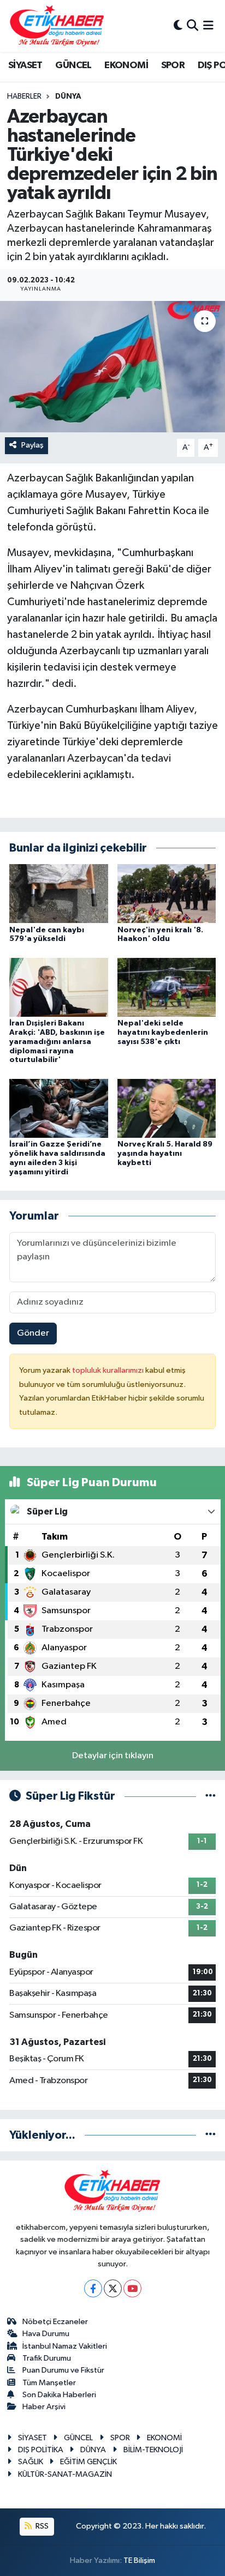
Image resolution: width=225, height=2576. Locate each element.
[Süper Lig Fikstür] (211, 1796)
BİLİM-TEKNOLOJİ (153, 2450)
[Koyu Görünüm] (178, 26)
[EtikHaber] (57, 26)
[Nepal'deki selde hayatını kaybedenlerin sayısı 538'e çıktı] (167, 987)
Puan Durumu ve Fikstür (63, 2370)
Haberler (24, 96)
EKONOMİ (126, 65)
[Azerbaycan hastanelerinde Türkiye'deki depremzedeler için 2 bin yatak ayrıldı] (112, 367)
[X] (113, 2288)
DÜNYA (68, 96)
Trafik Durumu (47, 2358)
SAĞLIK (31, 2462)
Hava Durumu (46, 2334)
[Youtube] (132, 2288)
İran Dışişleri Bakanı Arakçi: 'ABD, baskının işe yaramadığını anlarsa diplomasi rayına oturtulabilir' (57, 1042)
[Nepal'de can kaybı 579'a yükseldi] (59, 893)
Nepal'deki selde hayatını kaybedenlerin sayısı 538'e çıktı (163, 1033)
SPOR (173, 65)
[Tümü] (211, 2135)
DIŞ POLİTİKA (41, 2450)
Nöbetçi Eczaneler (55, 2322)
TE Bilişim (139, 2560)
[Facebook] (93, 2288)
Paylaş (32, 445)
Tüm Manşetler (49, 2383)
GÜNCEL (73, 65)
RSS (41, 2526)
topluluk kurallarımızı (109, 1370)
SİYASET (25, 65)
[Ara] (193, 26)
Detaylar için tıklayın (113, 1756)
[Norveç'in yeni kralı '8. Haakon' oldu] (167, 893)
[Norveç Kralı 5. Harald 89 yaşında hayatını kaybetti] (167, 1108)
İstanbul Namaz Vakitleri (65, 2346)
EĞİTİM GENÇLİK (88, 2462)
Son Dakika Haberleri (59, 2395)
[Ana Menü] (208, 26)
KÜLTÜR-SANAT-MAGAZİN (65, 2474)
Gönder (33, 1333)
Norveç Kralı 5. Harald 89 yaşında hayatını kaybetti (165, 1154)
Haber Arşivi (44, 2407)
